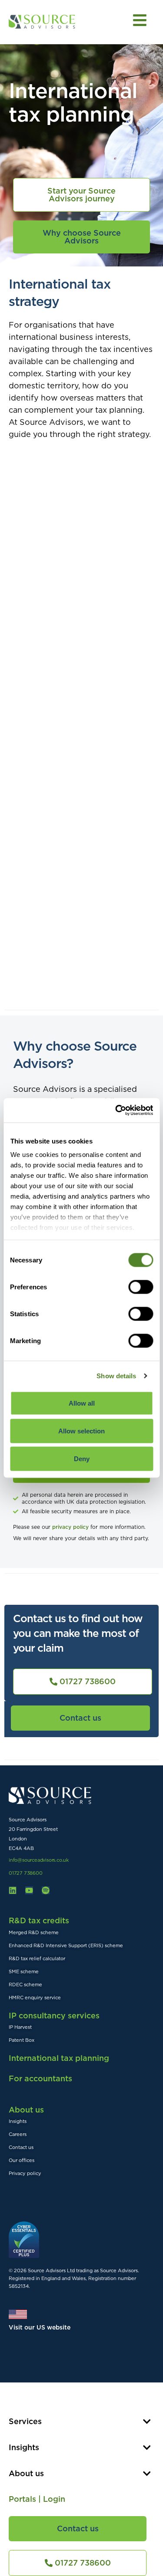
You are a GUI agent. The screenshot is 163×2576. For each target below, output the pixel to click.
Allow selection (81, 1431)
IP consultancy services (54, 2016)
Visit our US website (40, 2327)
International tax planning (59, 2058)
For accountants (40, 2078)
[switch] (141, 1287)
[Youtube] (29, 1890)
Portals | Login (37, 2499)
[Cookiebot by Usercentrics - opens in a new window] (116, 1111)
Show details (116, 1376)
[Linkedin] (13, 1890)
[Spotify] (46, 1890)
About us (26, 2110)
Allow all (82, 1403)
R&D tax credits (39, 1920)
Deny (82, 1458)
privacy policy (71, 1527)
